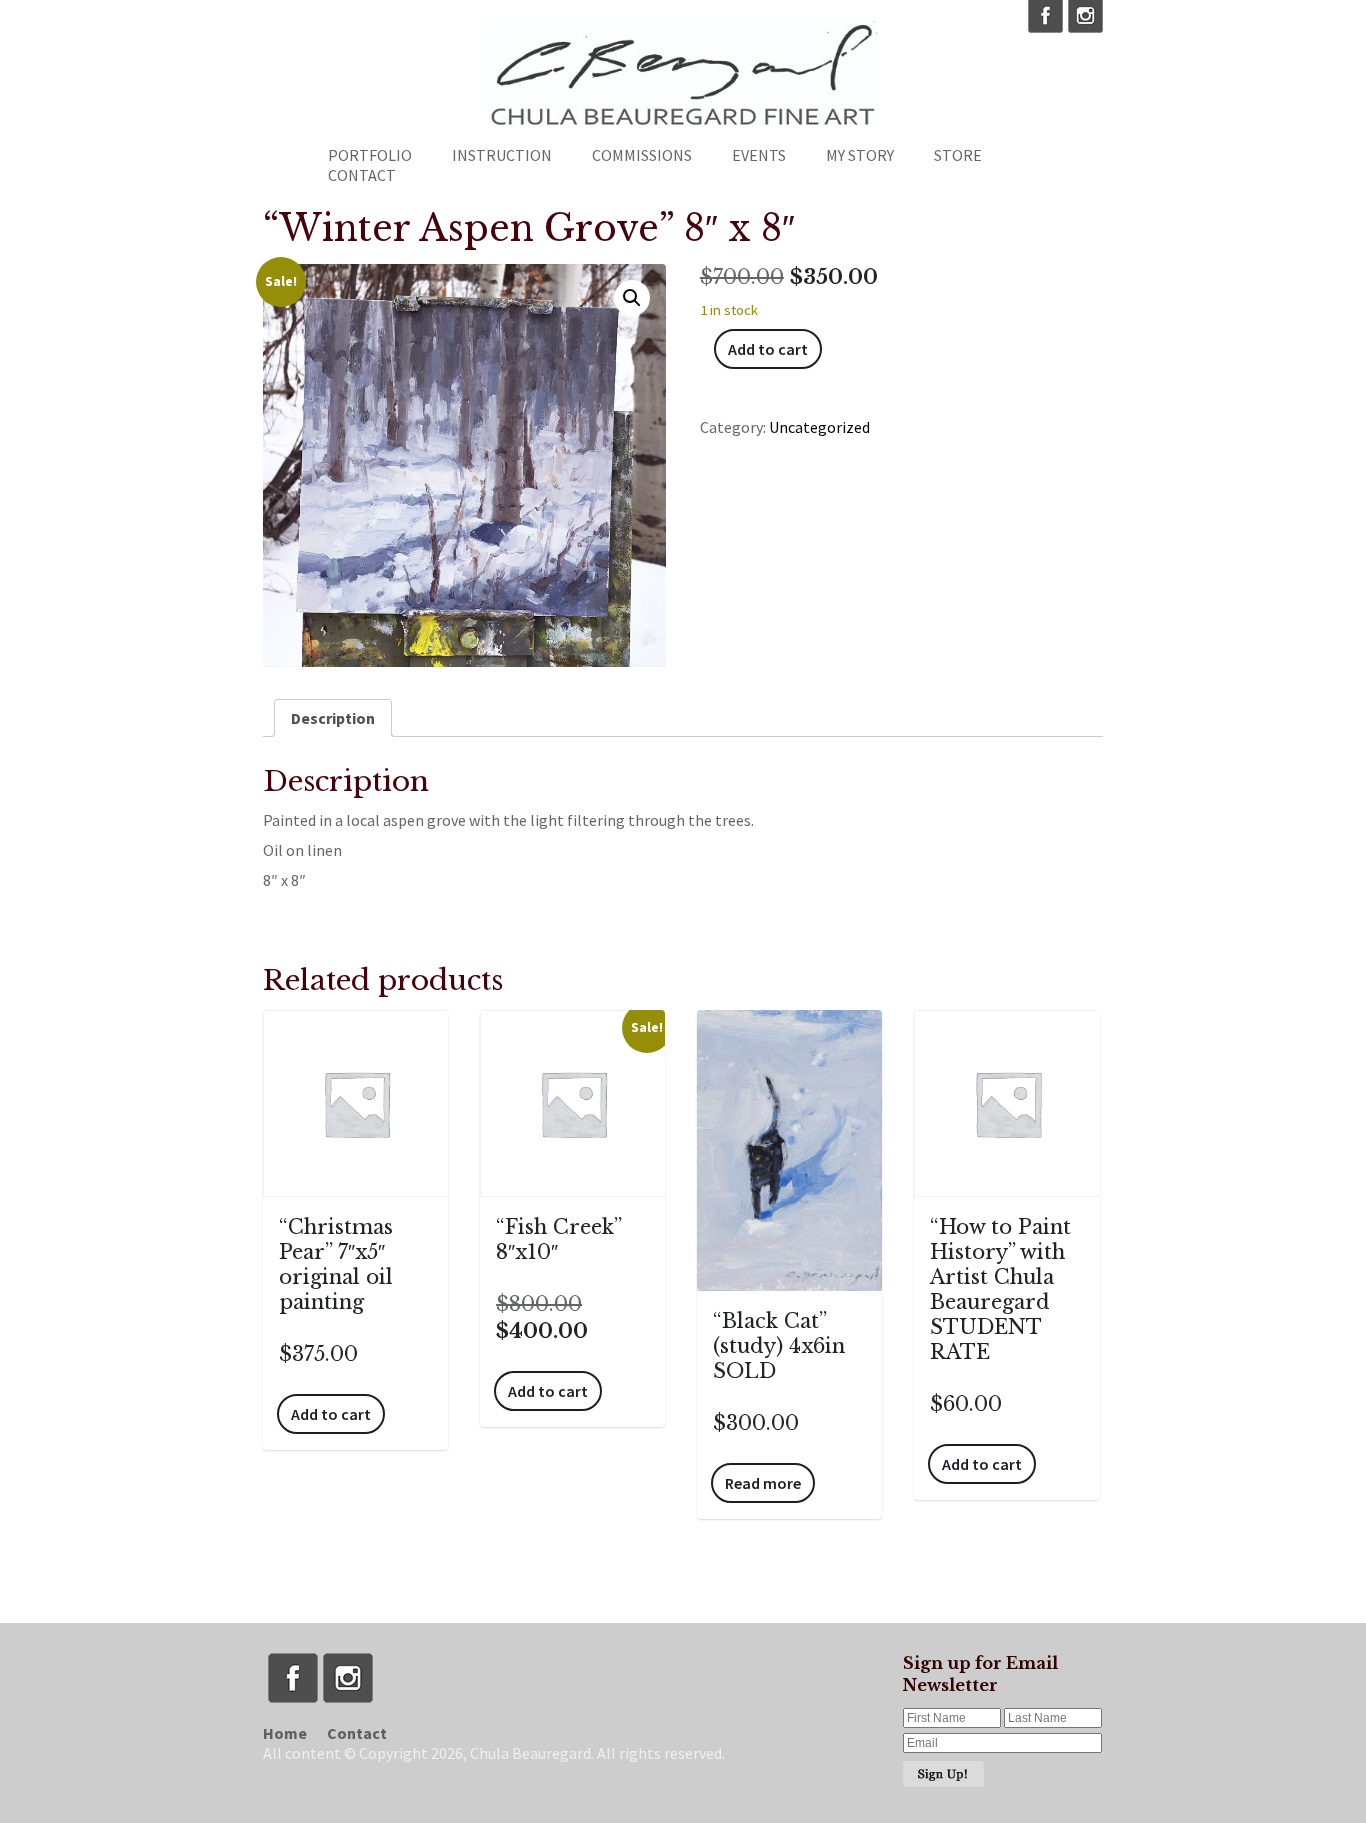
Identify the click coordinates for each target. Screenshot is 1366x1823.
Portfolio (370, 155)
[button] (632, 298)
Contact (362, 175)
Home (285, 1733)
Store (958, 155)
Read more (763, 1483)
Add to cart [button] (331, 1414)
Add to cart (768, 349)
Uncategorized (819, 427)
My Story (860, 155)
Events (759, 155)
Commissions (642, 155)
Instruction (502, 155)
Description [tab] (333, 718)
